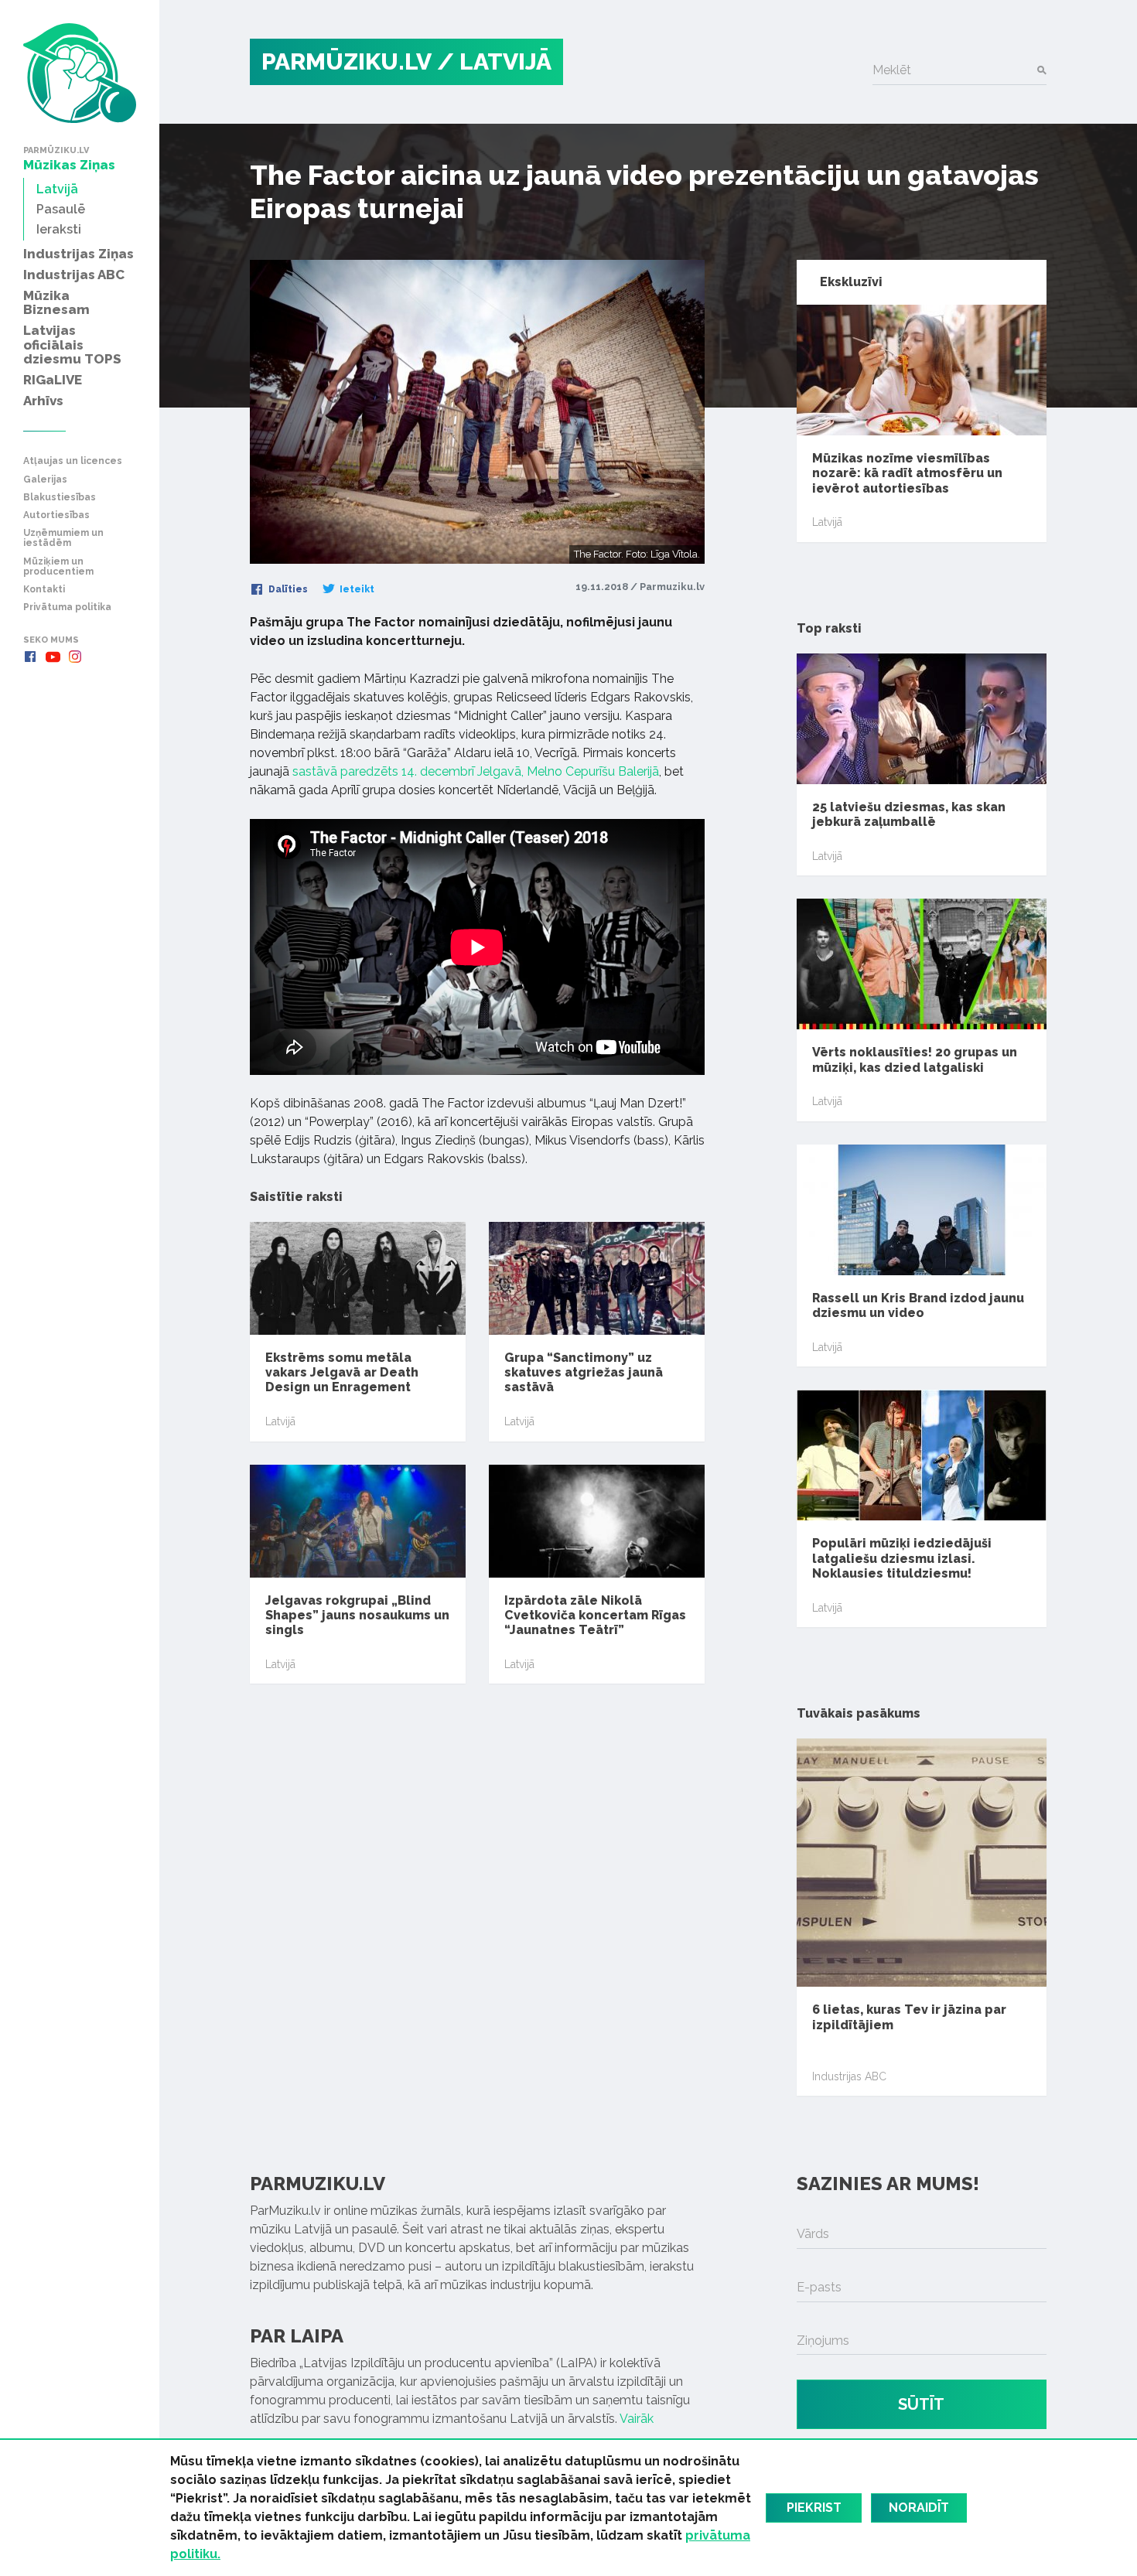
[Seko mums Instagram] (75, 657)
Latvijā (280, 1421)
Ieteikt (356, 589)
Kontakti (44, 590)
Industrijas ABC (849, 2076)
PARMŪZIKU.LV (347, 61)
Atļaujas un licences (73, 461)
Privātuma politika (67, 607)
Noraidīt (919, 2508)
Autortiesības (56, 515)
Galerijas (45, 480)
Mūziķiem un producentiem (58, 567)
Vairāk (637, 2419)
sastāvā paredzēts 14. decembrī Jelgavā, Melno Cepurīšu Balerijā (476, 771)
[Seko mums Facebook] (30, 657)
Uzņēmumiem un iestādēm (63, 538)
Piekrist (814, 2508)
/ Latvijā (494, 61)
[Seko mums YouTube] (53, 657)
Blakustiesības (60, 498)
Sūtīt (921, 2404)
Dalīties (287, 589)
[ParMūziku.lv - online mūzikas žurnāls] (80, 73)
